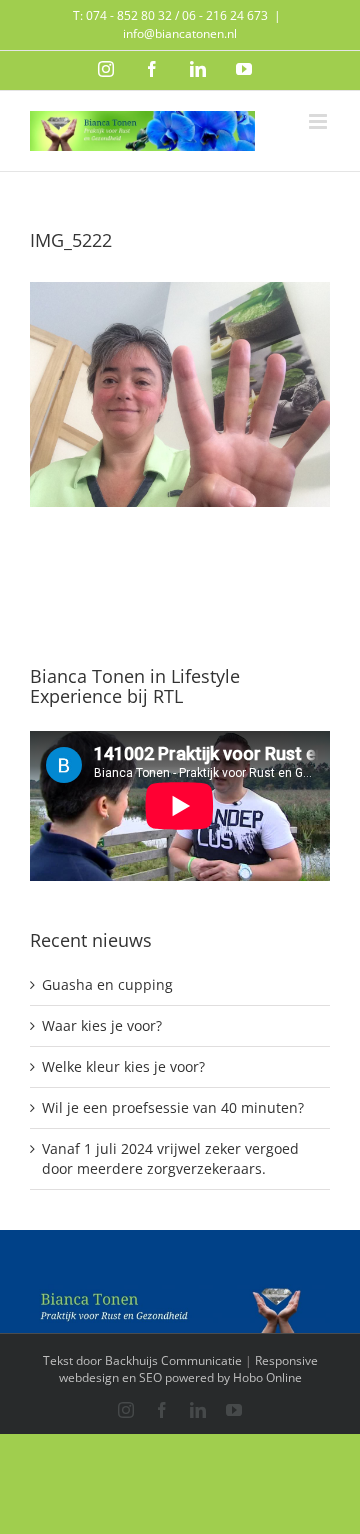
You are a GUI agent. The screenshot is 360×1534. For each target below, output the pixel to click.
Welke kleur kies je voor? (123, 1066)
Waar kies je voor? (102, 1025)
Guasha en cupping (107, 984)
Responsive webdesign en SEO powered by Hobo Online (188, 1369)
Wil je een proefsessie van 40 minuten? (173, 1107)
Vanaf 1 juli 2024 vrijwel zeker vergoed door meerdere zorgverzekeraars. (170, 1158)
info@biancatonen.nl (180, 33)
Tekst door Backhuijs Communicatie (142, 1360)
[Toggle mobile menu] (319, 121)
